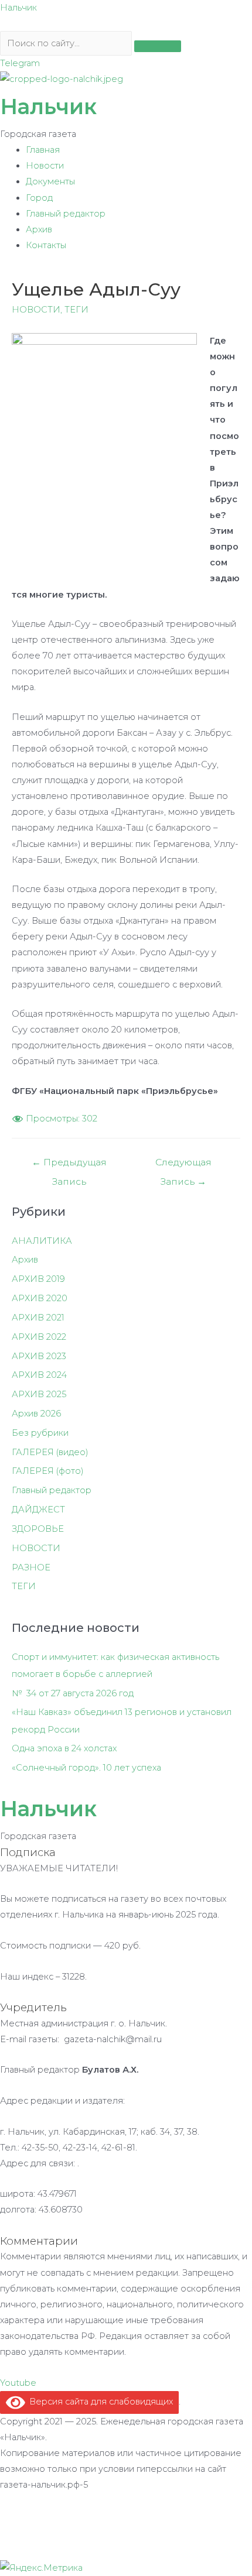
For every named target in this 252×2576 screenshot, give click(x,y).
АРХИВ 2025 (39, 1394)
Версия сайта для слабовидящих (99, 2402)
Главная (43, 150)
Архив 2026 (36, 1414)
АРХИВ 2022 (39, 1337)
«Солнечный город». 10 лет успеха (86, 1768)
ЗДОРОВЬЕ (38, 1529)
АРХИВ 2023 (39, 1356)
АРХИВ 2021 (38, 1318)
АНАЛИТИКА (42, 1241)
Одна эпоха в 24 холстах (64, 1748)
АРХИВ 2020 (40, 1298)
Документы (50, 181)
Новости (45, 166)
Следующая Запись (183, 1165)
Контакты (46, 245)
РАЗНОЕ (31, 1567)
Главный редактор (66, 214)
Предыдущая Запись (69, 1165)
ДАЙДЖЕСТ (38, 1510)
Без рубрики (40, 1433)
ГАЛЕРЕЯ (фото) (48, 1471)
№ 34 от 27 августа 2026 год (73, 1693)
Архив (39, 229)
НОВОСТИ (36, 310)
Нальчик (18, 8)
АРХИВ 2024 (39, 1375)
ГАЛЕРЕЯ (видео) (50, 1452)
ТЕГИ (76, 310)
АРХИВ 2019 (38, 1279)
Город (39, 198)
